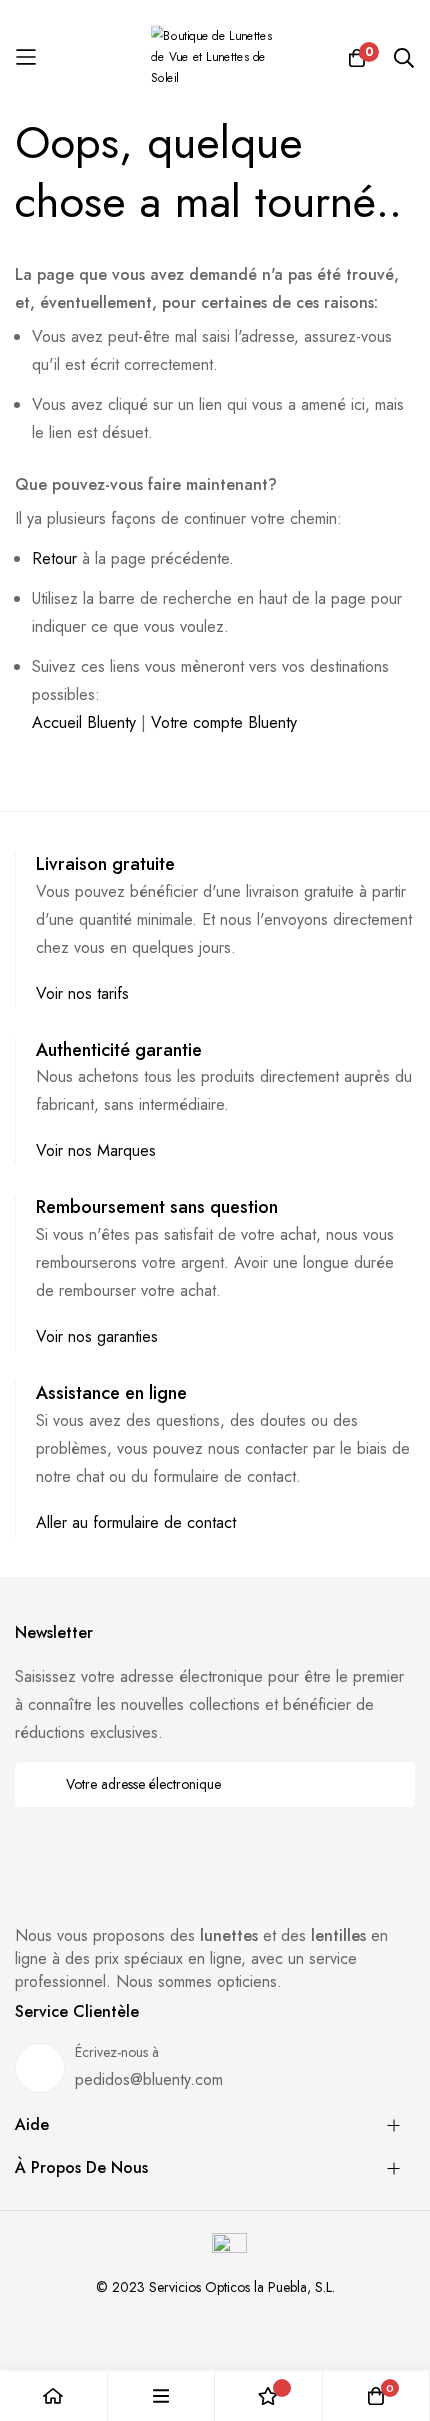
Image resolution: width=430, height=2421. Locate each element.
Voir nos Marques (96, 1150)
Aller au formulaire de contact (136, 1522)
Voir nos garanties (97, 1336)
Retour (54, 558)
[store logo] (215, 57)
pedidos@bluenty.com (149, 2079)
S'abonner (386, 1784)
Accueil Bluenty (84, 722)
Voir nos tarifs (82, 993)
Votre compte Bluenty (224, 722)
